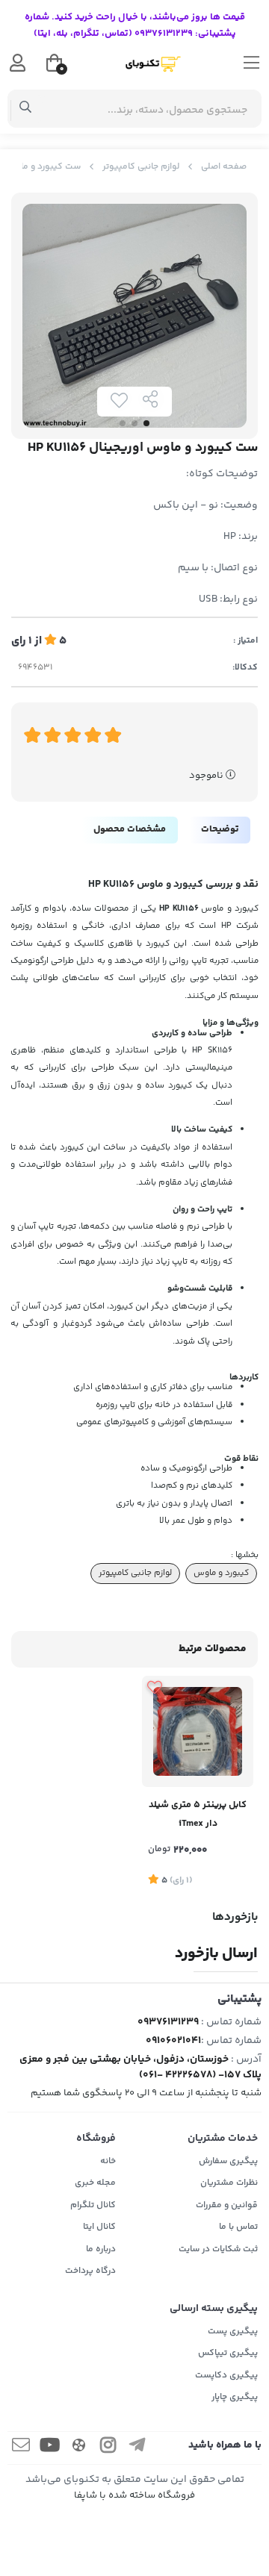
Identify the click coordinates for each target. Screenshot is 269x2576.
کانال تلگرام (93, 2205)
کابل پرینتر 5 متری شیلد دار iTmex (198, 1814)
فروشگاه (96, 2139)
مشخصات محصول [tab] (130, 829)
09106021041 (173, 2041)
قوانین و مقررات (227, 2205)
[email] (21, 2448)
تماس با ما (238, 2227)
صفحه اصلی (224, 167)
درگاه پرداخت (90, 2271)
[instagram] (108, 2448)
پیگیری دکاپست (226, 2376)
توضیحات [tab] (220, 829)
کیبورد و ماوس (221, 1573)
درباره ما (101, 2249)
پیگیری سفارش (228, 2161)
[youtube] (50, 2448)
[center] (26, 109)
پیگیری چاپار (235, 2397)
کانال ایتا (99, 2227)
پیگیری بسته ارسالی (214, 2309)
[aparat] (79, 2448)
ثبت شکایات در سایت (218, 2249)
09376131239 (168, 2022)
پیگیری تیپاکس (228, 2353)
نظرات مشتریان (229, 2183)
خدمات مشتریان (223, 2139)
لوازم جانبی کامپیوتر (141, 167)
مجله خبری (95, 2183)
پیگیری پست (233, 2332)
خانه (108, 2161)
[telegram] (137, 2448)
